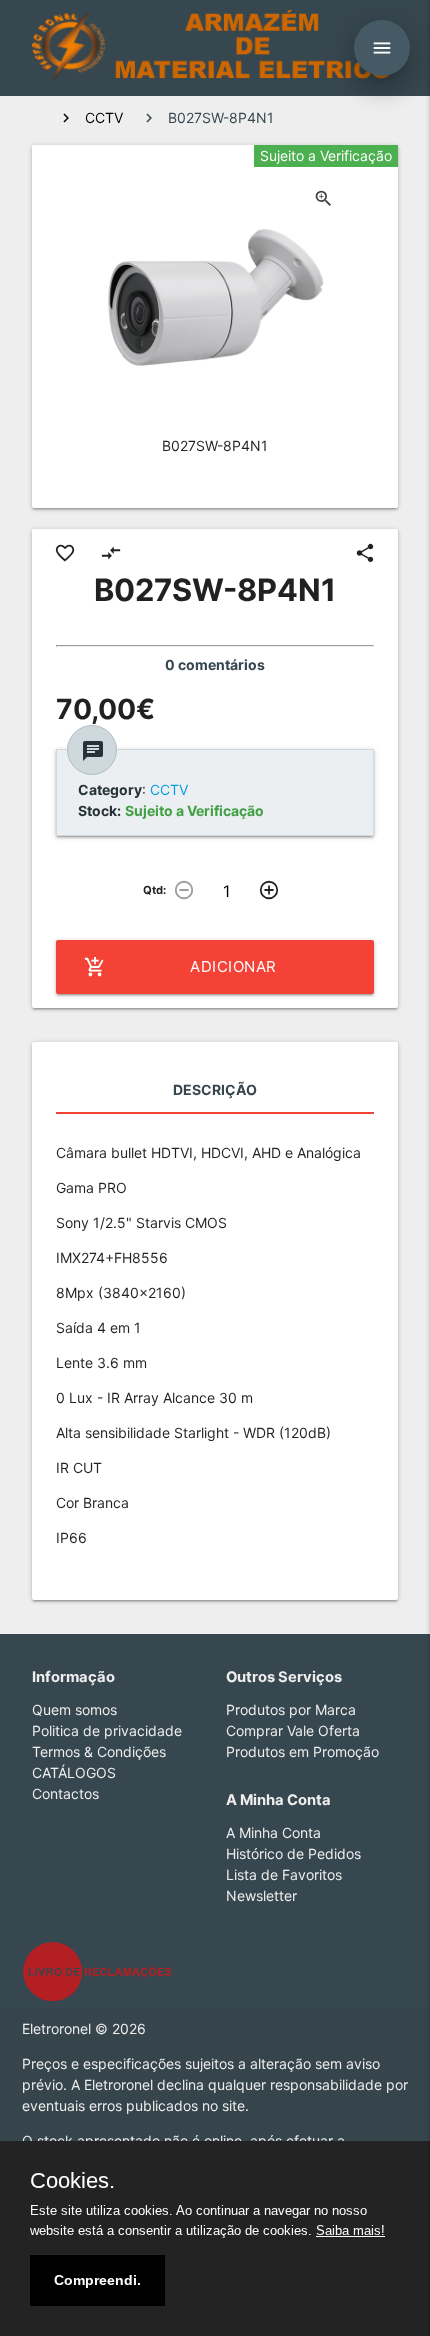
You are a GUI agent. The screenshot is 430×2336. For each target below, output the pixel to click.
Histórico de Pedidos (293, 1853)
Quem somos (74, 1709)
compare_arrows (111, 553)
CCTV (104, 117)
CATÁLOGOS (74, 1772)
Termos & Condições (99, 1751)
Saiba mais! (350, 2230)
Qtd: (154, 890)
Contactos (65, 1793)
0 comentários (215, 664)
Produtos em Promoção (302, 1751)
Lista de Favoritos (284, 1874)
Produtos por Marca (291, 1709)
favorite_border (65, 553)
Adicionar (180, 967)
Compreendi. (97, 2280)
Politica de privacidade (107, 1730)
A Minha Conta (273, 1832)
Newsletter (261, 1895)
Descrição (215, 1089)
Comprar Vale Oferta (293, 1730)
